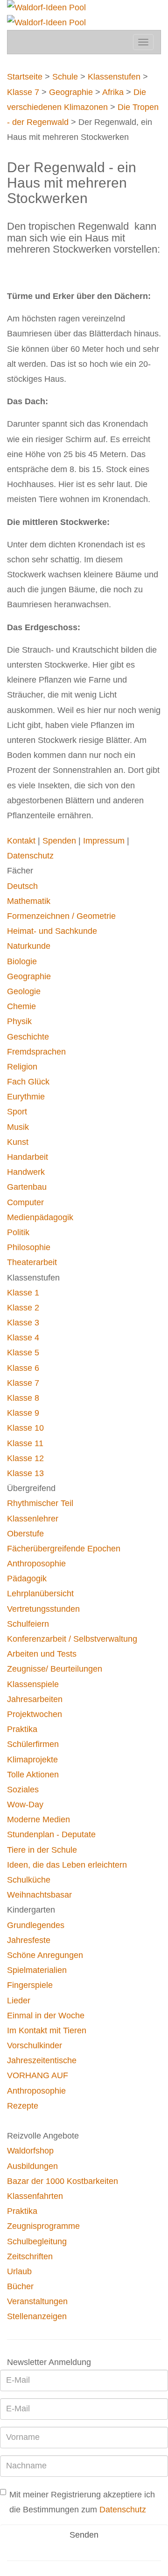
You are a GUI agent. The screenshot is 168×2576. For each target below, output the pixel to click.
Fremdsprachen (36, 1052)
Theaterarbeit (32, 1262)
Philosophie (29, 1247)
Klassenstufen (114, 77)
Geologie (24, 991)
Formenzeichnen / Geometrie (61, 916)
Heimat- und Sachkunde (52, 931)
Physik (19, 1021)
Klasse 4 (23, 1338)
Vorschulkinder (35, 2045)
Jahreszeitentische (42, 2060)
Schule (65, 77)
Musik (18, 1127)
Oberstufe (25, 1534)
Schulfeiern (28, 1624)
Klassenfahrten (35, 2196)
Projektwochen (35, 1714)
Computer (25, 1202)
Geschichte (28, 1037)
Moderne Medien (38, 1819)
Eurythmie (26, 1097)
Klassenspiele (33, 1684)
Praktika (22, 1729)
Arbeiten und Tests (42, 1654)
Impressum (105, 841)
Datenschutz (30, 856)
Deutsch (22, 886)
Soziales (23, 1790)
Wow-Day (25, 1805)
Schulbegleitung (37, 2241)
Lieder (19, 2001)
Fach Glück (28, 1082)
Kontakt (22, 841)
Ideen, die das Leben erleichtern (67, 1865)
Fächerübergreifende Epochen (64, 1549)
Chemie (21, 1006)
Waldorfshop (30, 2151)
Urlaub (19, 2271)
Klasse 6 (23, 1368)
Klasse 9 (23, 1413)
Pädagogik (27, 1579)
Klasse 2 (23, 1308)
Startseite (25, 77)
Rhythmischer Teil (40, 1503)
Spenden (60, 841)
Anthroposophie (36, 1564)
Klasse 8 (23, 1398)
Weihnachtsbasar (39, 1895)
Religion (22, 1067)
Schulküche (29, 1880)
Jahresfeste (29, 1940)
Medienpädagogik (40, 1217)
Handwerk (26, 1172)
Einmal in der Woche (46, 2016)
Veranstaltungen (37, 2301)
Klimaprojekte (32, 1760)
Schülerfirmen (33, 1744)
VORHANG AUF (38, 2075)
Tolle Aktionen (33, 1775)
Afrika (114, 92)
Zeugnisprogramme (43, 2226)
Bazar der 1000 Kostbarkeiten (63, 2181)
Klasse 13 (25, 1473)
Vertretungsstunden (43, 1609)
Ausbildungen (32, 2166)
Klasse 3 (23, 1323)
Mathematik (29, 901)
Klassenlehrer (33, 1519)
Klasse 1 (23, 1293)
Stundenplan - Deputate (51, 1834)
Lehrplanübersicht (40, 1594)
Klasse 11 (25, 1443)
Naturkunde (29, 946)
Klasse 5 (23, 1353)
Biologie (22, 961)
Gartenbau (27, 1187)
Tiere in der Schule (42, 1850)
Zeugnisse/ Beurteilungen (55, 1669)
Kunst (18, 1142)
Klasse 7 (23, 92)
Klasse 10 (25, 1428)
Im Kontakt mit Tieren (47, 2030)
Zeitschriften (30, 2256)
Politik (18, 1232)
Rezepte (23, 2106)
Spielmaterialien (37, 1970)
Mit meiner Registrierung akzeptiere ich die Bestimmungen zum (82, 2502)
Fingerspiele (30, 1985)
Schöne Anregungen (45, 1955)
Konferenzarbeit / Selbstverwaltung (72, 1639)
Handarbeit (28, 1157)
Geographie (71, 92)
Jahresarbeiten (35, 1699)
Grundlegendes (36, 1925)
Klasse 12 (25, 1458)
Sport (17, 1112)
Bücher (20, 2286)
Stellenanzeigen (37, 2316)
